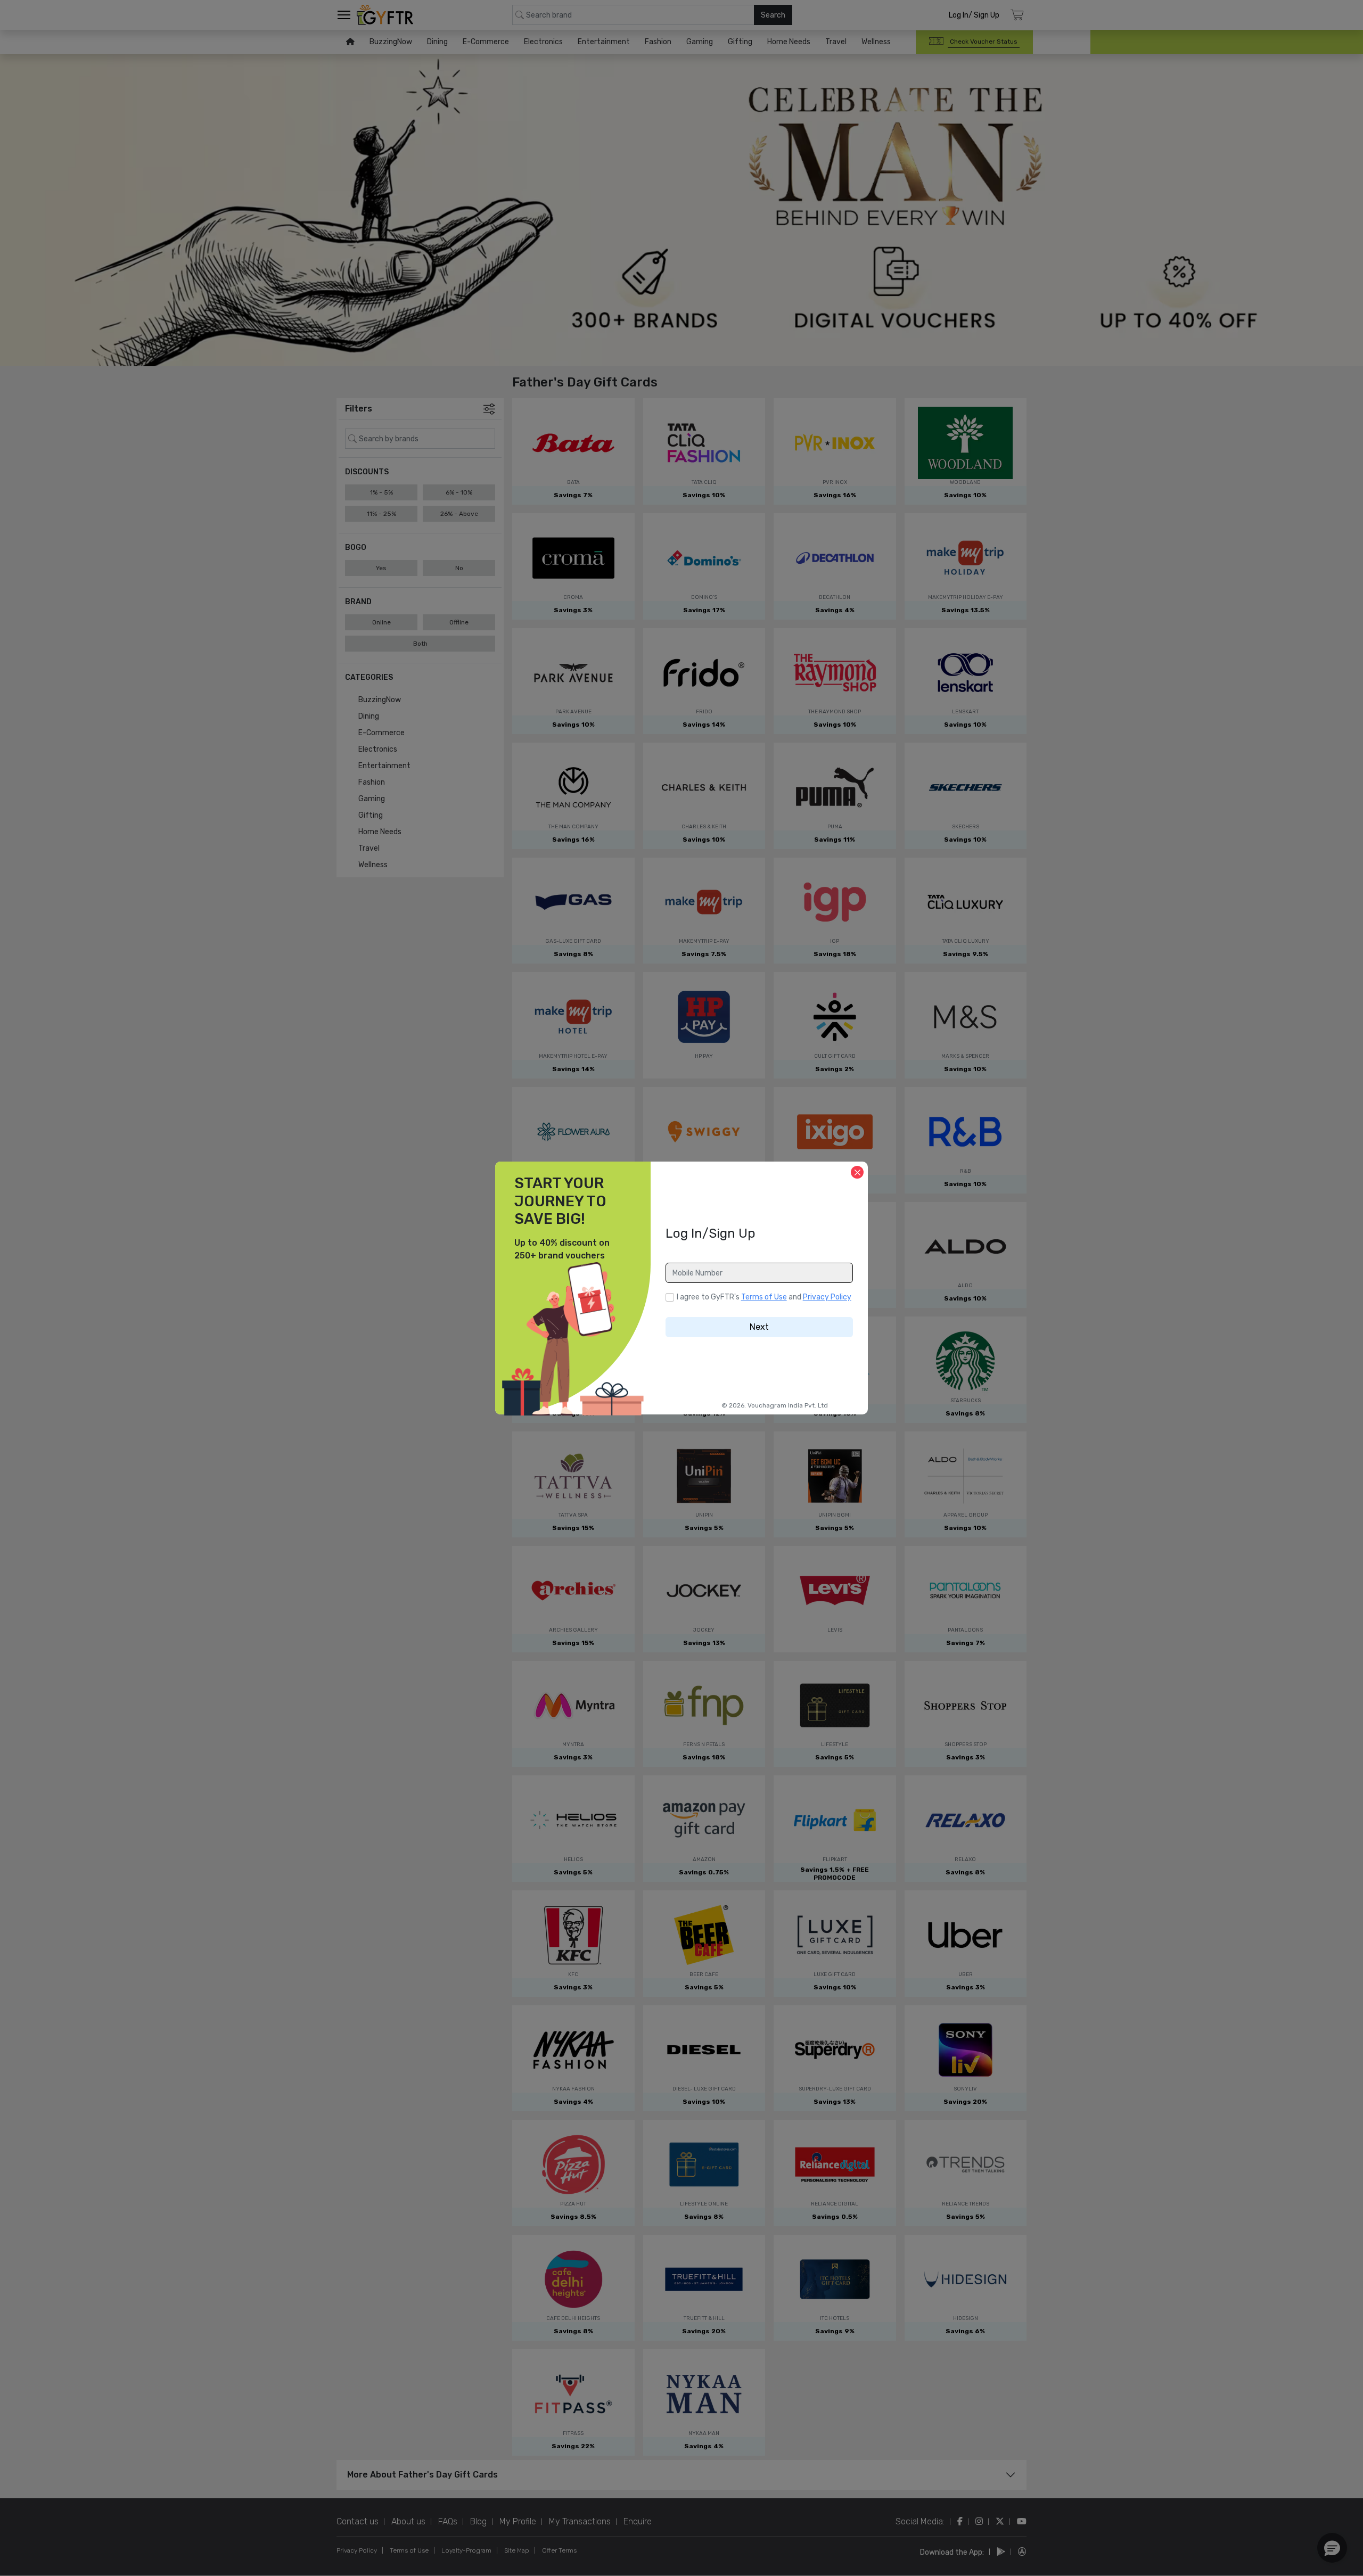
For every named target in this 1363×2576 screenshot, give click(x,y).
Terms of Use (764, 1297)
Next (759, 1327)
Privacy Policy (827, 1297)
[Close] (857, 1172)
